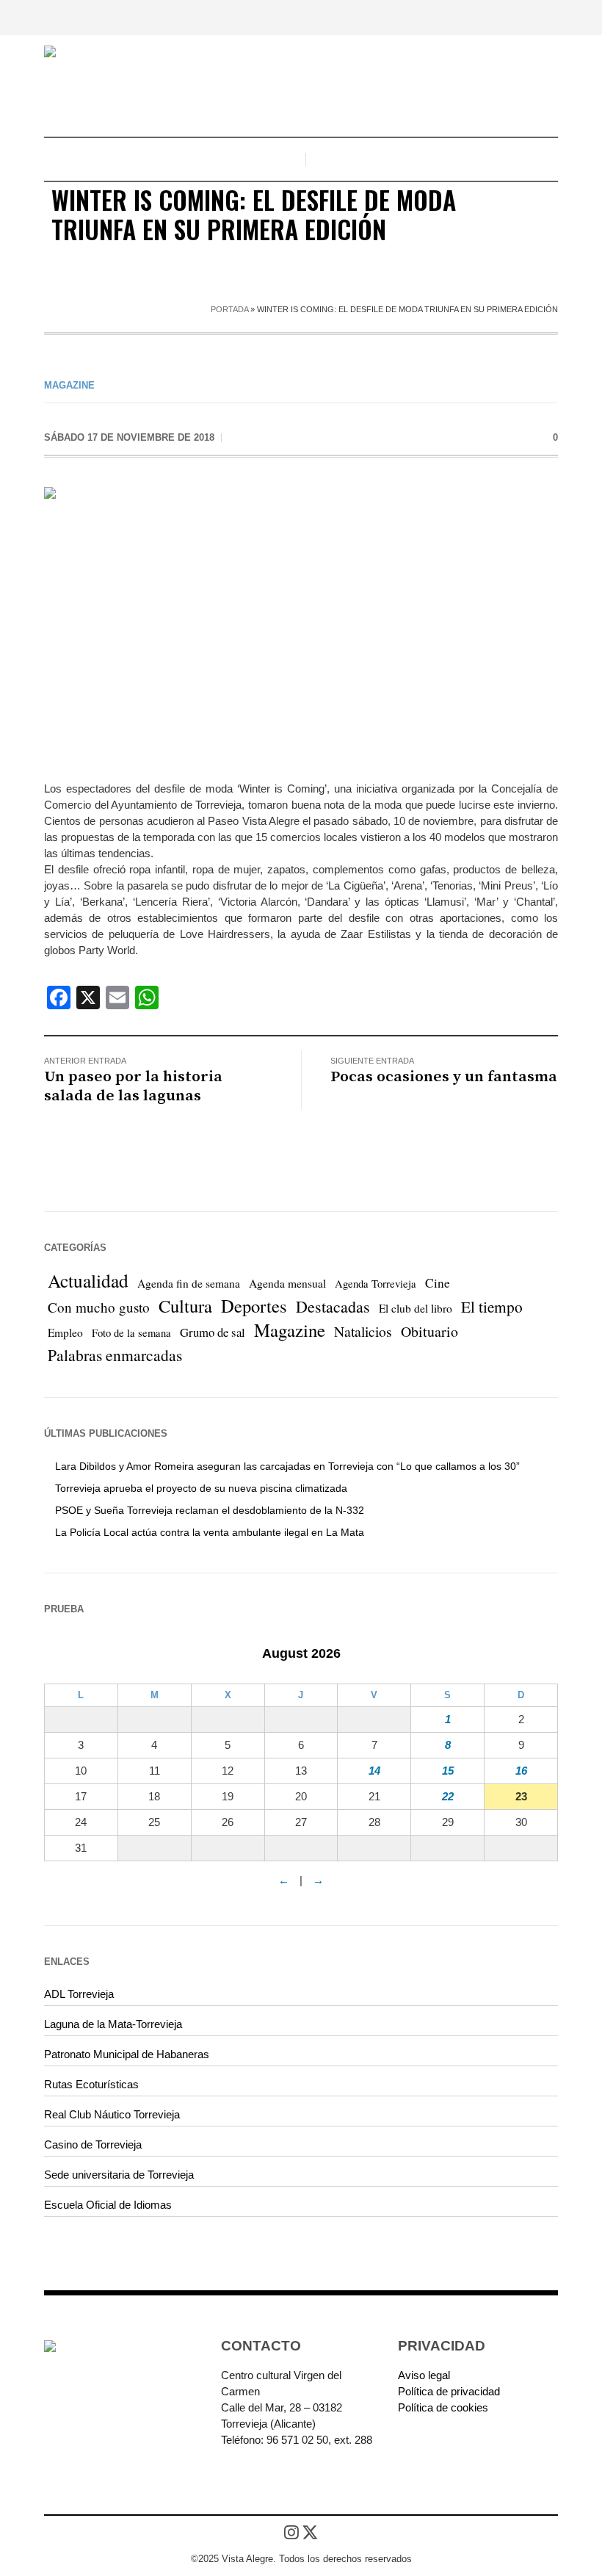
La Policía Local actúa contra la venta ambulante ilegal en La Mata (210, 1532)
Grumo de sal (213, 1332)
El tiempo (492, 1306)
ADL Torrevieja (79, 1994)
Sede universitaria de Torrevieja (119, 2175)
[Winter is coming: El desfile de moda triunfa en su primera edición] (301, 623)
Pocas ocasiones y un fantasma (444, 1077)
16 (521, 1771)
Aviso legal (424, 2375)
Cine (438, 1283)
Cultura (185, 1306)
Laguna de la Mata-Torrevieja (113, 2024)
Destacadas (333, 1306)
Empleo (65, 1332)
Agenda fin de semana (189, 1283)
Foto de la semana (131, 1333)
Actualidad (88, 1280)
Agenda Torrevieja (376, 1284)
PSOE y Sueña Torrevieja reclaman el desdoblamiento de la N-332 (210, 1510)
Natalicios (363, 1331)
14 (374, 1771)
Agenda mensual (287, 1283)
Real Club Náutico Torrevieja (112, 2114)
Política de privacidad (449, 2391)
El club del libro (416, 1308)
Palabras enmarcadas (115, 1355)
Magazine (69, 385)
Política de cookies (443, 2407)
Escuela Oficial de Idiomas (108, 2205)
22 (448, 1796)
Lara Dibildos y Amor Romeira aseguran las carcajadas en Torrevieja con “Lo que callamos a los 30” (287, 1466)
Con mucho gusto (99, 1307)
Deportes (254, 1306)
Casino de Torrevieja (93, 2144)
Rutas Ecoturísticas (91, 2084)
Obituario (429, 1331)
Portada (229, 309)
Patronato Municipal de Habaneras (127, 2054)
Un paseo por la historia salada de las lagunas (133, 1086)
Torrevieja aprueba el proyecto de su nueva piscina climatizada (201, 1488)
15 (448, 1771)
